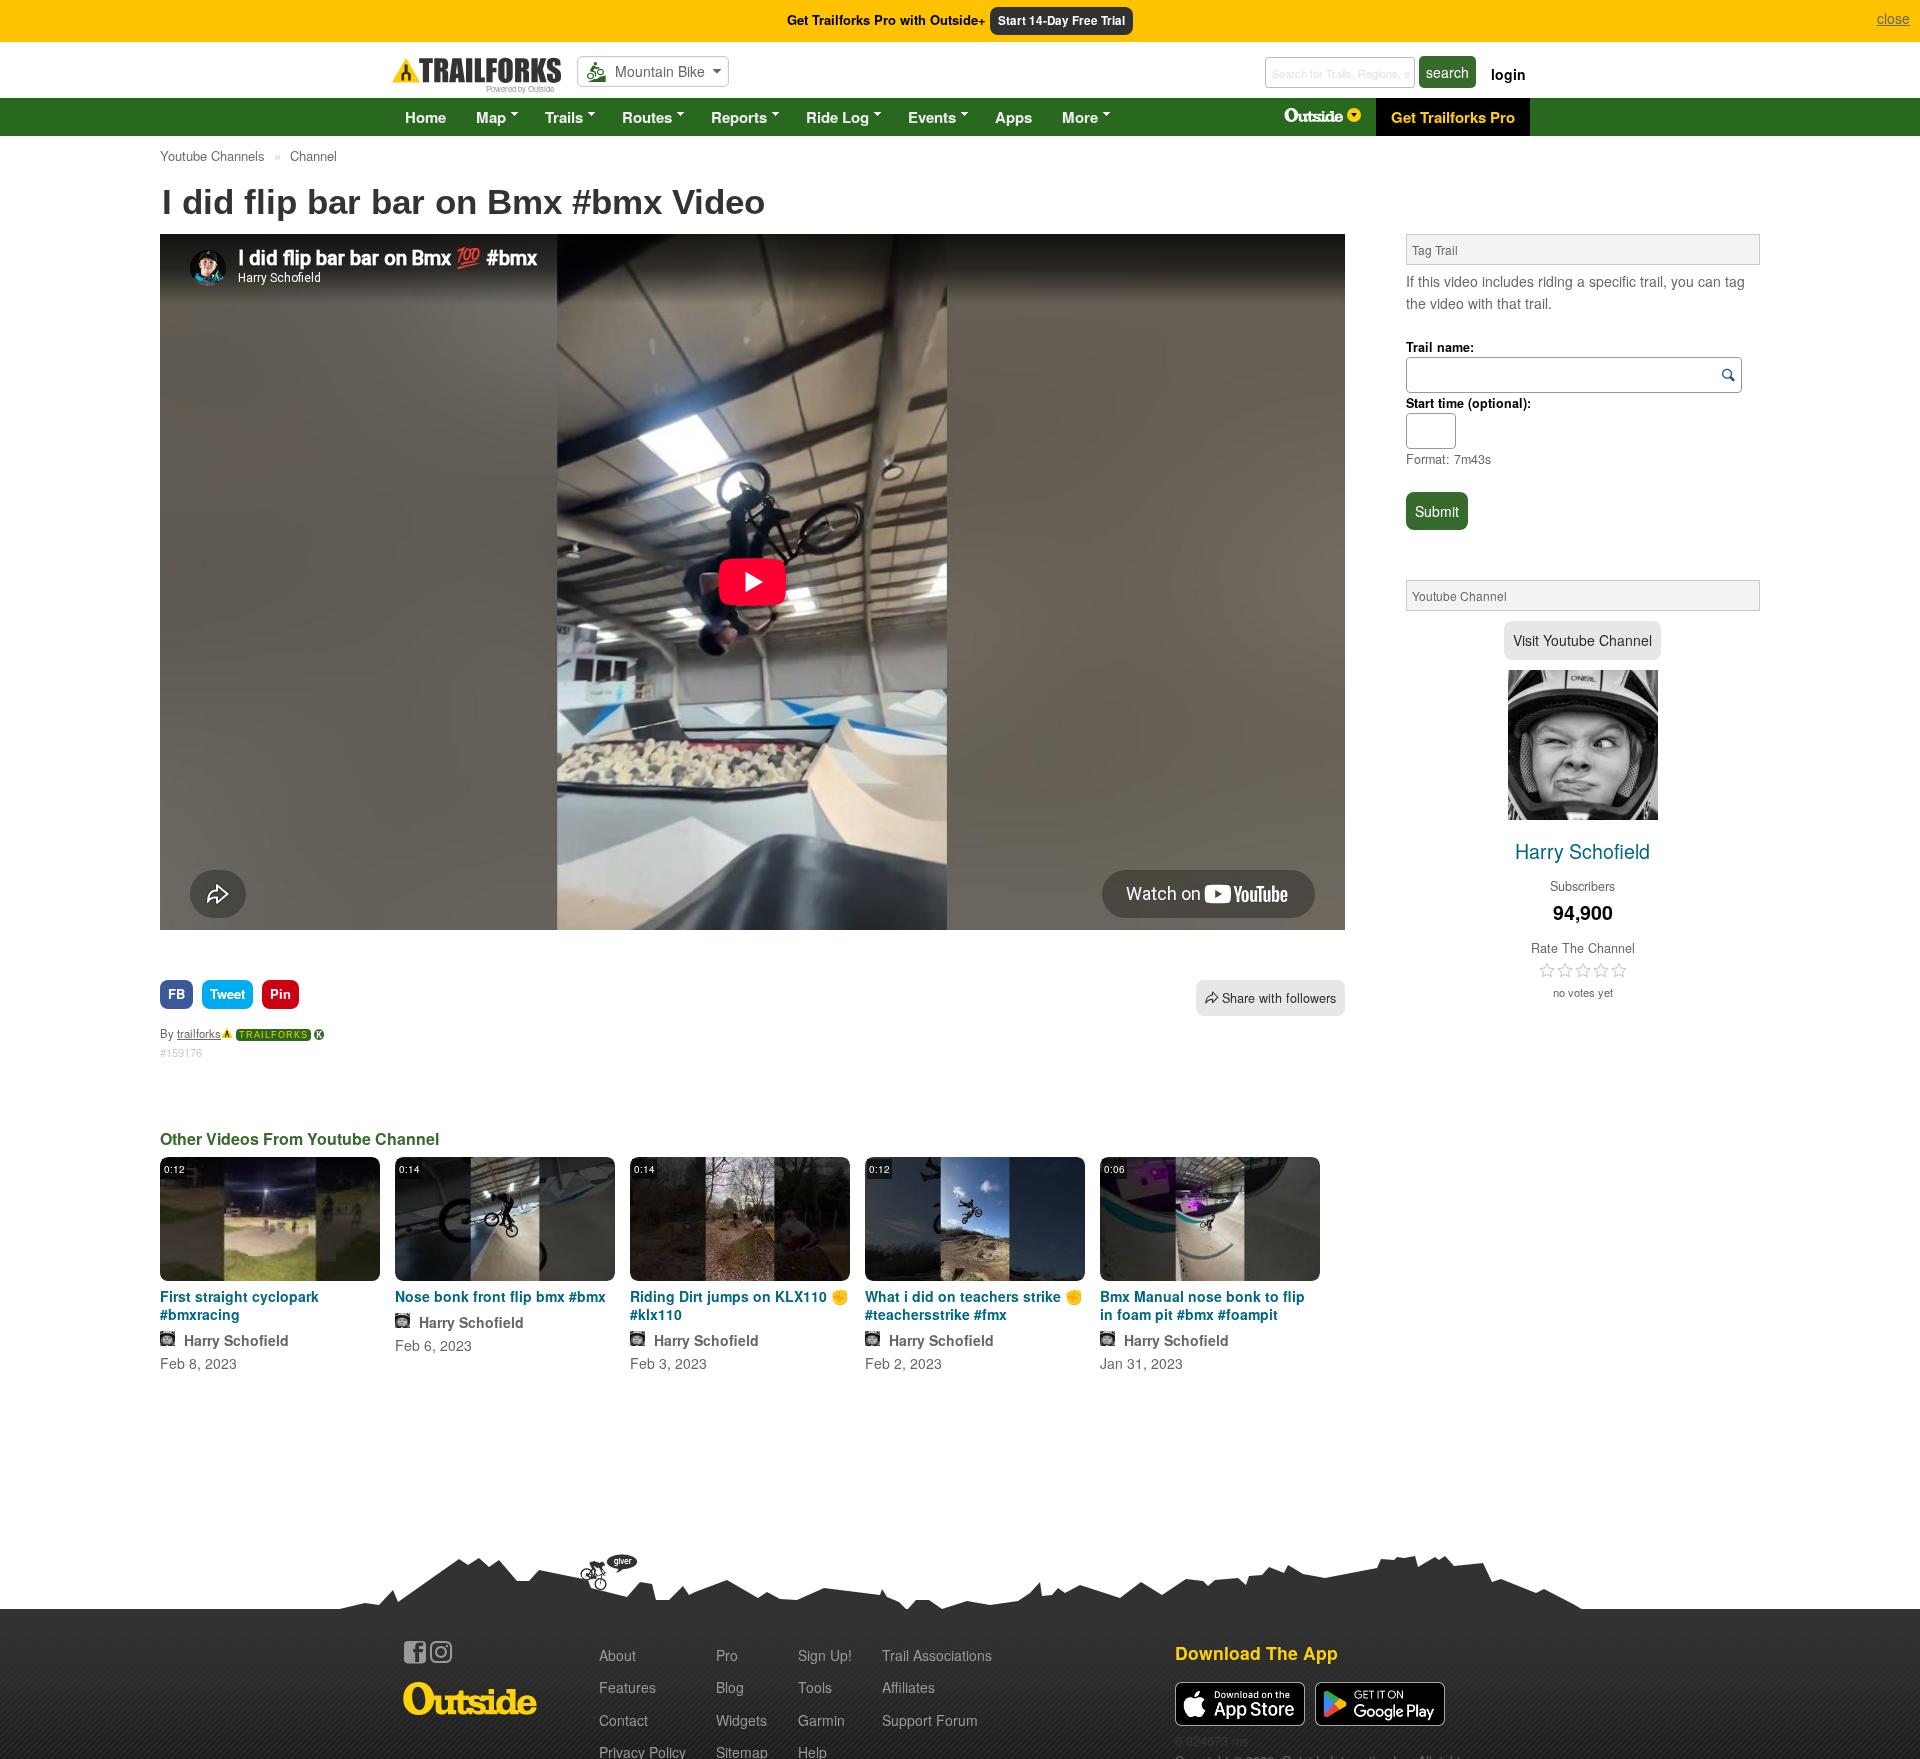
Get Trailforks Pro (1453, 117)
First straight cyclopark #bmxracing (239, 1305)
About (617, 1655)
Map (491, 117)
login (1508, 74)
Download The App (1256, 1652)
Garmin (821, 1720)
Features (627, 1687)
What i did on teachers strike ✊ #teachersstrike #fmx (973, 1305)
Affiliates (908, 1687)
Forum (930, 1720)
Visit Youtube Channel (1582, 640)
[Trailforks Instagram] (441, 1652)
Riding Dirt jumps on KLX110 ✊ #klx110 (739, 1305)
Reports (739, 117)
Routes (647, 117)
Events (932, 117)
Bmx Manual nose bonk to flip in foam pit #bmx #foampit (1202, 1305)
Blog (730, 1687)
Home (425, 117)
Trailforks (273, 1035)
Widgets (741, 1720)
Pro (727, 1655)
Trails (564, 117)
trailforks (199, 1033)
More (1080, 117)
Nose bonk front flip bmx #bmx (500, 1296)
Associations (937, 1655)
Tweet (227, 993)
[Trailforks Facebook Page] (415, 1652)
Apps (1013, 117)
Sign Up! (825, 1655)
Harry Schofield (236, 1340)
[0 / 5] (1583, 971)
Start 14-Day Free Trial (1061, 20)
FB (176, 993)
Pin (280, 993)
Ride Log (837, 117)
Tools (815, 1687)
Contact (623, 1720)
